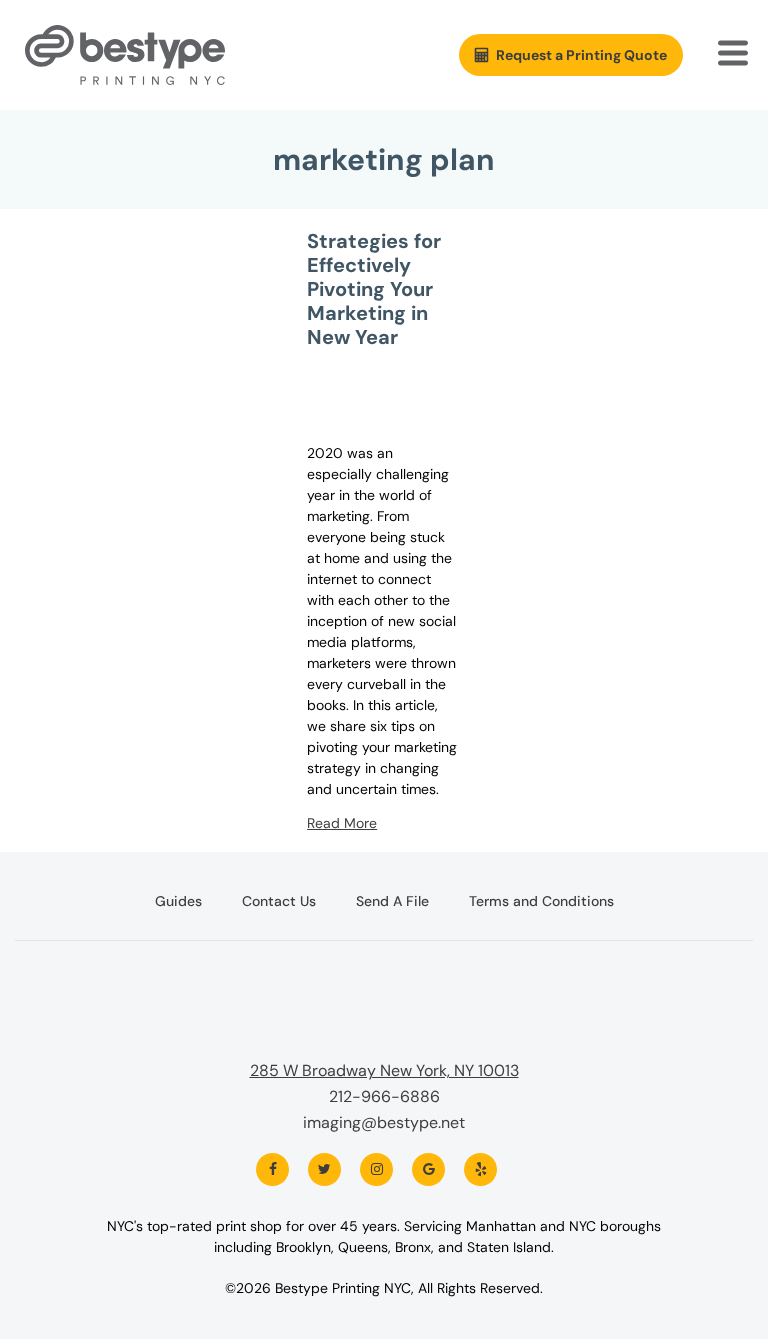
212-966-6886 (384, 1096)
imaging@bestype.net (384, 1122)
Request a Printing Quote (581, 55)
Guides (178, 901)
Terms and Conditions (541, 901)
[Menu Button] (735, 55)
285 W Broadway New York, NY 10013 (384, 1070)
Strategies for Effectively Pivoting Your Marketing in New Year (374, 289)
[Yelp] (480, 1169)
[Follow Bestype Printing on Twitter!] (324, 1169)
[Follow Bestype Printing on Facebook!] (272, 1169)
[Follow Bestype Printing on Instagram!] (376, 1169)
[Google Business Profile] (428, 1169)
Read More (342, 823)
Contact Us (279, 901)
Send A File (392, 901)
